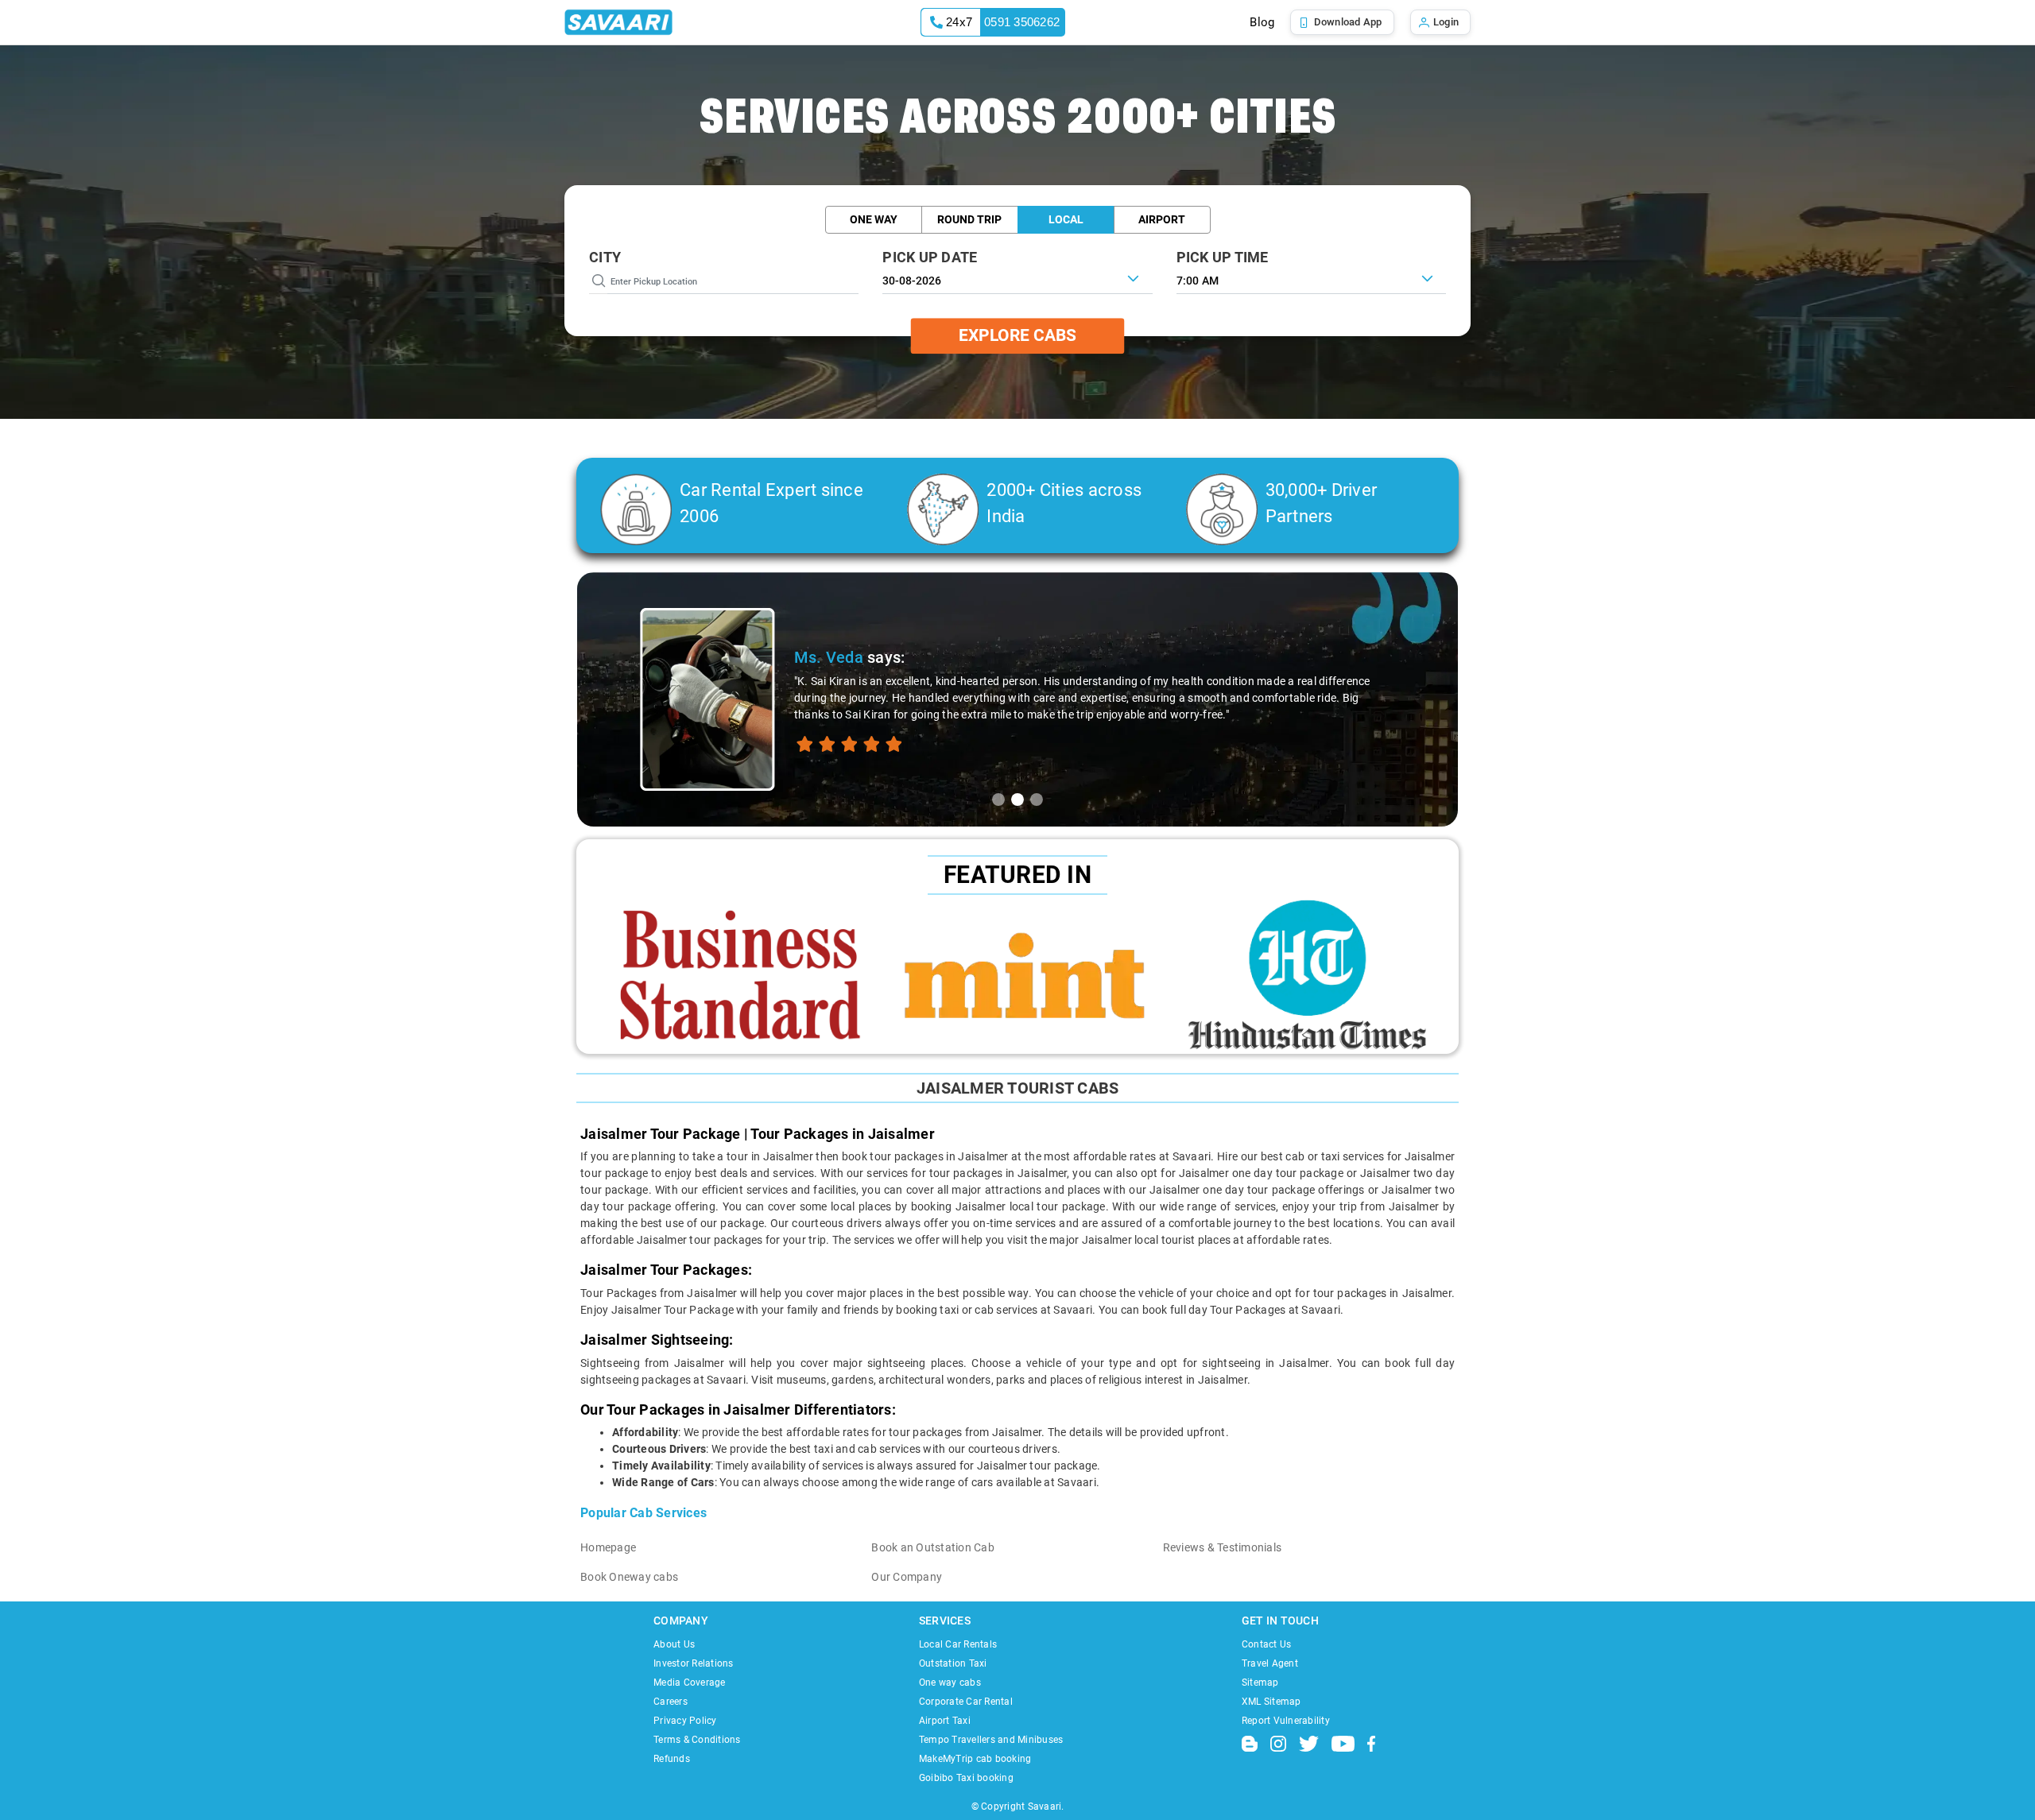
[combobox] (1311, 279)
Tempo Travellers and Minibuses (991, 1740)
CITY (605, 257)
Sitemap (1260, 1683)
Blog (1262, 22)
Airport (1162, 219)
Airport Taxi (945, 1721)
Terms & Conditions (697, 1740)
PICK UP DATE (930, 257)
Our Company (907, 1577)
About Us (674, 1644)
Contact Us (1267, 1644)
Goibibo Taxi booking (966, 1778)
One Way (874, 219)
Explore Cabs (1017, 335)
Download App (1348, 22)
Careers (671, 1702)
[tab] (998, 800)
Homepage (608, 1547)
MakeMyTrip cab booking (975, 1759)
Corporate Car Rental (966, 1702)
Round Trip (969, 219)
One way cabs (950, 1683)
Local (1066, 219)
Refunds (672, 1759)
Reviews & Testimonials (1223, 1547)
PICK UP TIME (1223, 257)
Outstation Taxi (953, 1663)
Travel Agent (1270, 1663)
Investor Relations (694, 1663)
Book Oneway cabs (629, 1577)
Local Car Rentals (958, 1644)
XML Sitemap (1271, 1702)
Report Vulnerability (1286, 1721)
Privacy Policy (685, 1721)
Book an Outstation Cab (933, 1547)
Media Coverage (690, 1683)
